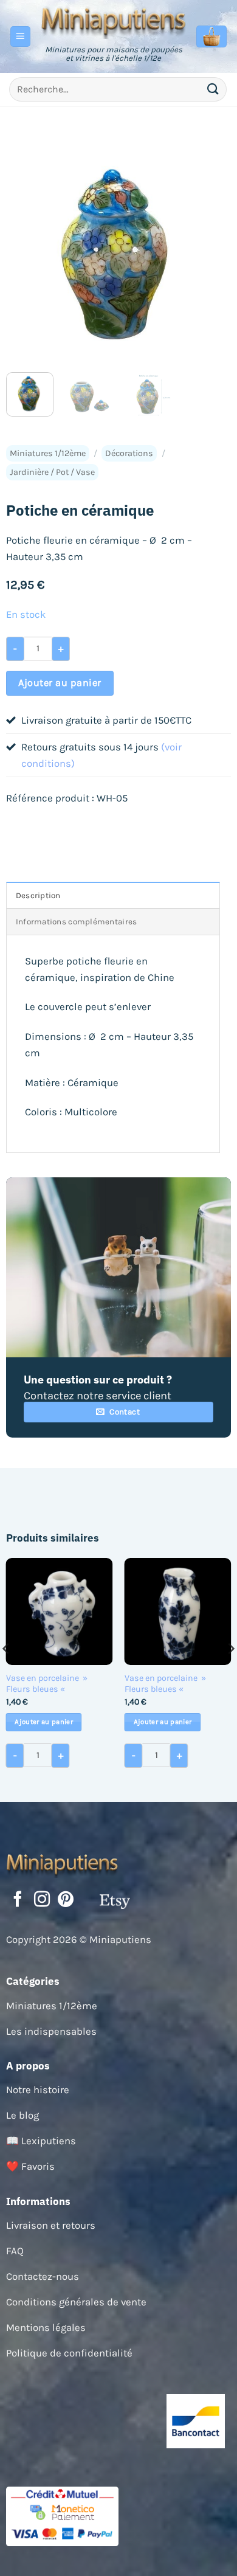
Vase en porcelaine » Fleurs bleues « (47, 1684)
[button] (21, 36)
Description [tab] (38, 895)
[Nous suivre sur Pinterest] (66, 1900)
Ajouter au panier (60, 683)
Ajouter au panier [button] (44, 1722)
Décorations (129, 453)
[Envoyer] (213, 89)
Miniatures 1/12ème (48, 453)
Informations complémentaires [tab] (77, 922)
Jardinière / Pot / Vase (52, 472)
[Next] (211, 251)
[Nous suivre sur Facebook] (18, 1900)
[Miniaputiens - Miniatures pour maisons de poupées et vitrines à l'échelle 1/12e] (114, 21)
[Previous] (26, 251)
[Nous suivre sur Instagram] (42, 1900)
